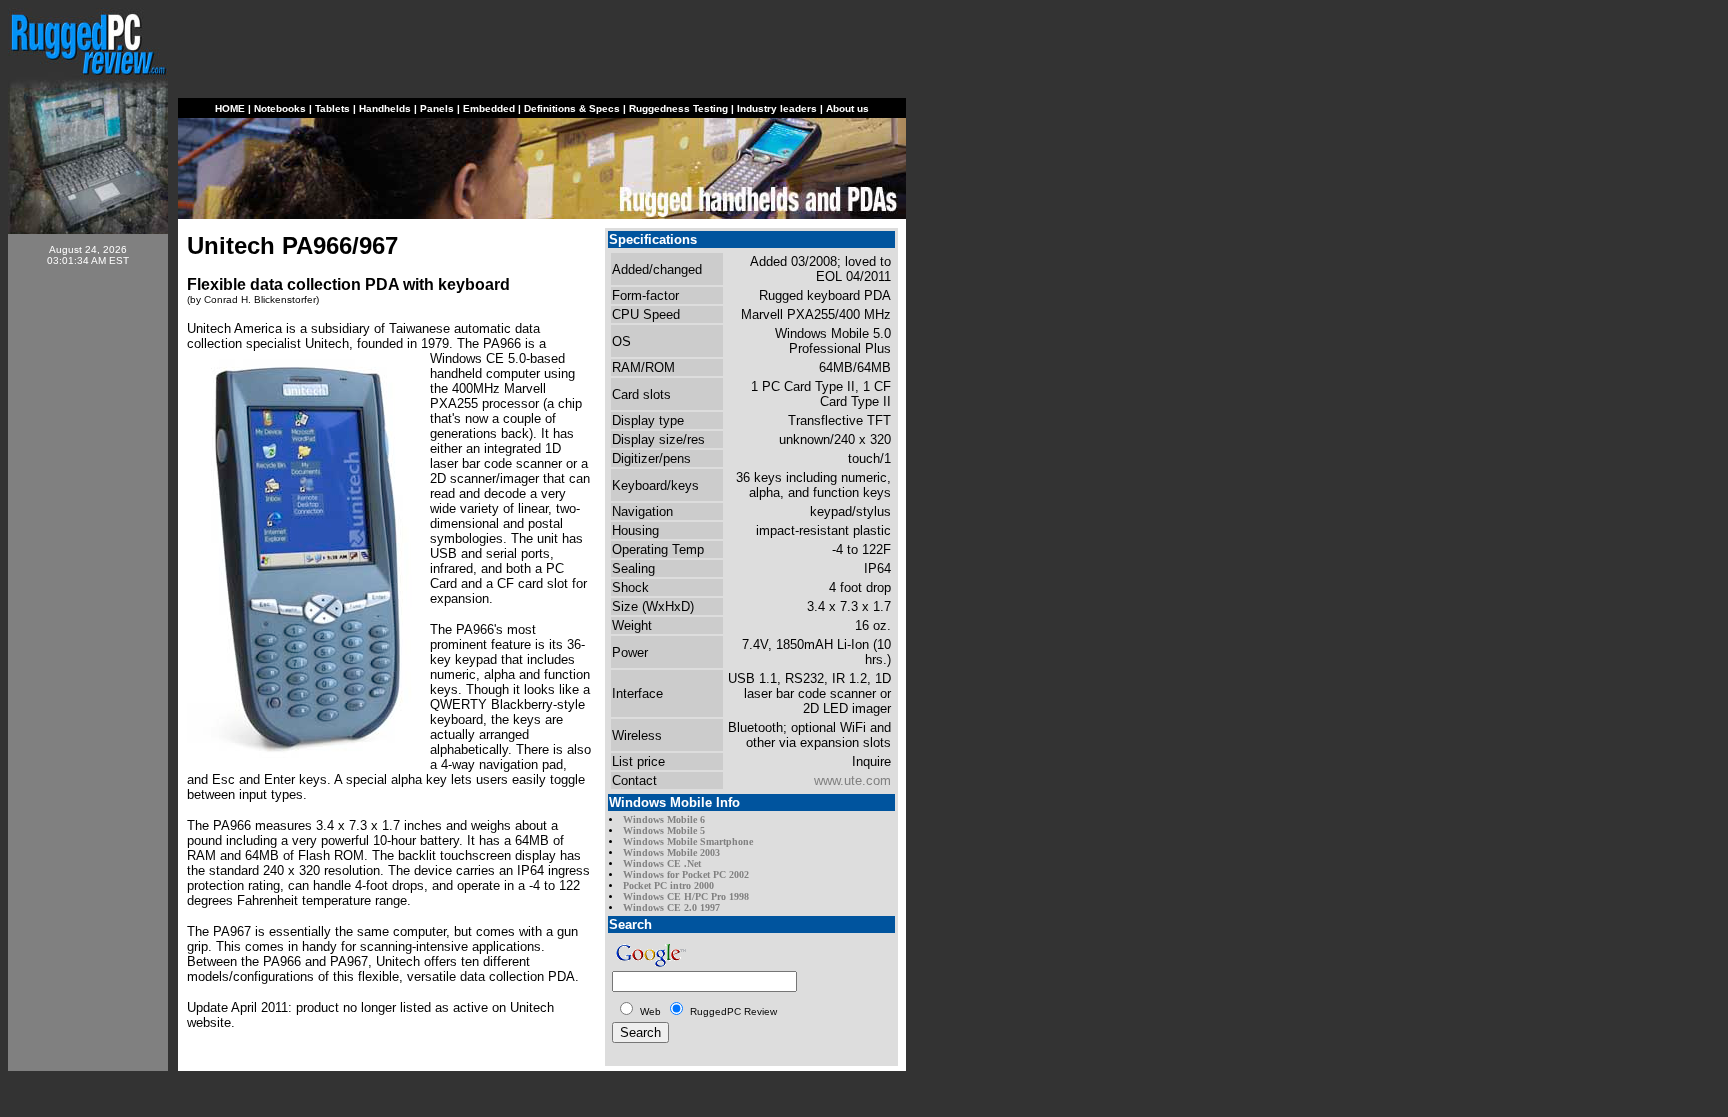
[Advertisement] (88, 582)
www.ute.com (852, 780)
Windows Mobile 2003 (671, 852)
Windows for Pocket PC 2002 (686, 874)
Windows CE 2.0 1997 (671, 907)
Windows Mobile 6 (664, 819)
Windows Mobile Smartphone (688, 841)
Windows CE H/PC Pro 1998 (686, 896)
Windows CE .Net (662, 863)
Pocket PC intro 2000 (668, 885)
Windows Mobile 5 (664, 830)
